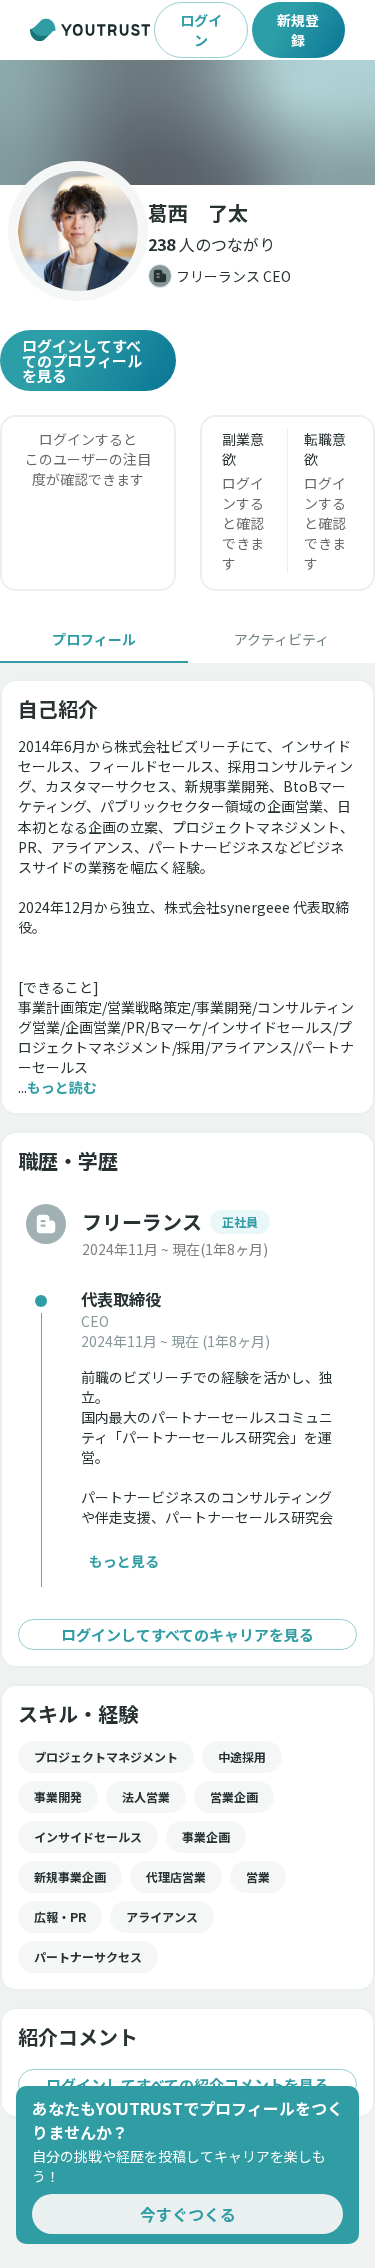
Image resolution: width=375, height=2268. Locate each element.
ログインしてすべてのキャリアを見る (187, 1634)
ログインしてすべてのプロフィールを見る (82, 360)
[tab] (94, 639)
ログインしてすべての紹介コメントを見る (187, 2084)
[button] (187, 122)
